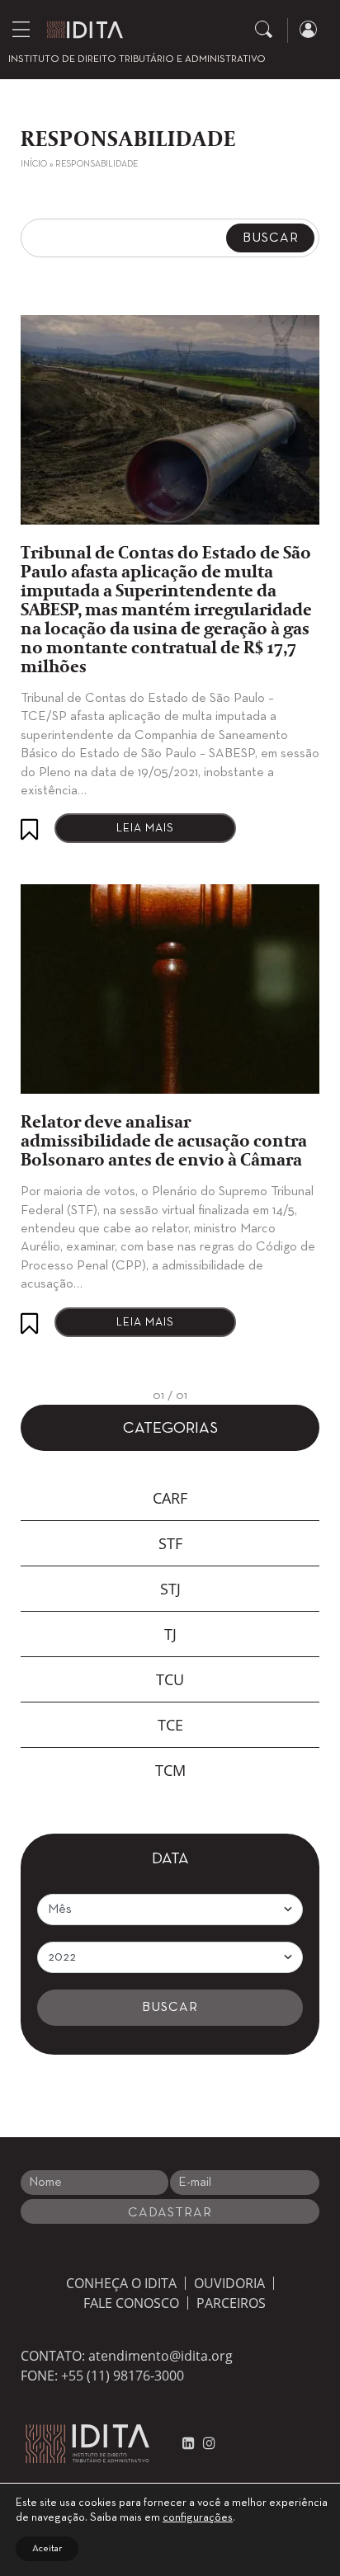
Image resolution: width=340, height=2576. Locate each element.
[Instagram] (205, 2443)
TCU (170, 1679)
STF (170, 1543)
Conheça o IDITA (121, 2283)
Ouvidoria (229, 2283)
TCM (170, 1770)
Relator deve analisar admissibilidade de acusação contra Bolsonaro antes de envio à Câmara (164, 1142)
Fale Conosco (131, 2303)
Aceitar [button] (47, 2549)
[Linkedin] (189, 2443)
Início (34, 164)
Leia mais (145, 829)
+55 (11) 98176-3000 (123, 2376)
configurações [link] (198, 2518)
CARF (170, 1498)
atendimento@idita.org (161, 2356)
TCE (170, 1725)
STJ (170, 1589)
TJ (170, 1634)
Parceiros (231, 2303)
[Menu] (21, 29)
